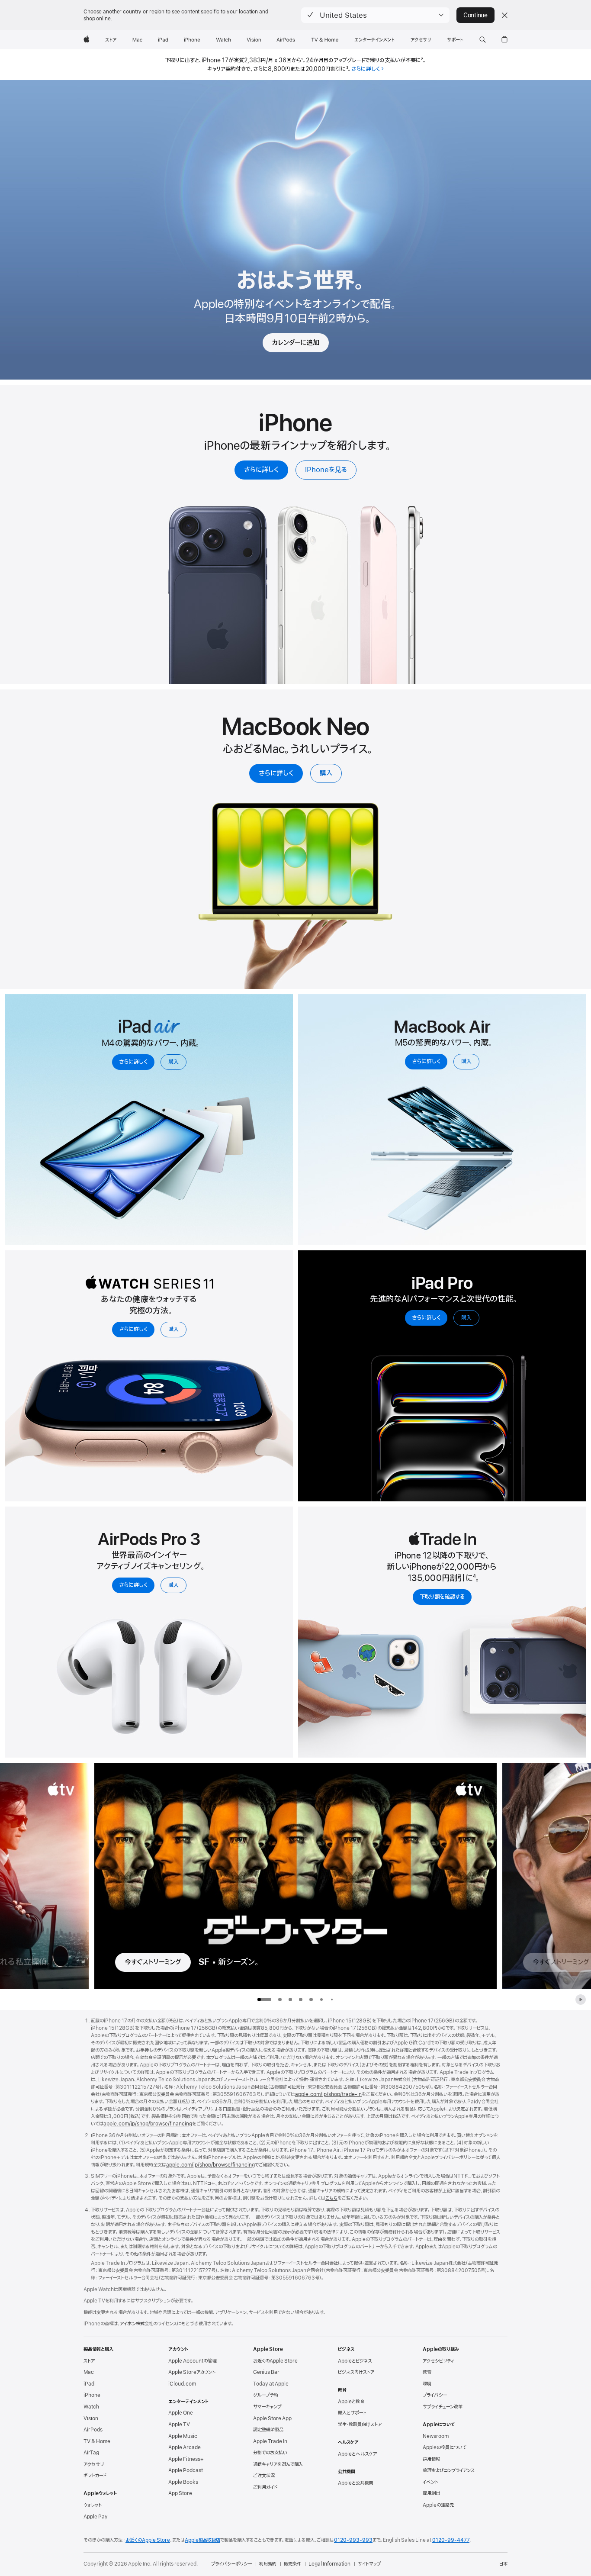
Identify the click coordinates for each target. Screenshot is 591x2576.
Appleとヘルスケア (357, 2454)
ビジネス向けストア (356, 2372)
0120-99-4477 (451, 2540)
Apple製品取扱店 (202, 2540)
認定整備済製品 (268, 2430)
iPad (89, 2384)
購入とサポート (352, 2413)
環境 (427, 2384)
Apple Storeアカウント (192, 2372)
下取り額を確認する (442, 1597)
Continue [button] (475, 15)
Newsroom (436, 2436)
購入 (326, 773)
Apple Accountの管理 (192, 2361)
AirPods (93, 2430)
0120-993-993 (353, 2540)
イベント (430, 2482)
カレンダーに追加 (296, 343)
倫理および (449, 2470)
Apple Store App (272, 2418)
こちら (331, 2198)
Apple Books (183, 2482)
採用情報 (431, 2459)
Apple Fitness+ (186, 2459)
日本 (503, 2564)
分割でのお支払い (270, 2453)
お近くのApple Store (275, 2361)
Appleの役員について (445, 2447)
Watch (91, 2407)
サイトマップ (369, 2564)
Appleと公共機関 (355, 2483)
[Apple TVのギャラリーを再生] (581, 2000)
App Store (180, 2493)
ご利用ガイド (265, 2487)
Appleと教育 (351, 2402)
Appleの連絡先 (438, 2505)
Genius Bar (266, 2372)
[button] (375, 15)
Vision (91, 2418)
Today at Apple (271, 2384)
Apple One (181, 2413)
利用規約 (268, 2564)
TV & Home (97, 2441)
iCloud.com (182, 2384)
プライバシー (435, 2395)
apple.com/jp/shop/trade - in (328, 2094)
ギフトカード (95, 2476)
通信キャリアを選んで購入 (278, 2464)
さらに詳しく (261, 470)
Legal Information (329, 2564)
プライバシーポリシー (231, 2564)
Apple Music (183, 2436)
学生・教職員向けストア (360, 2425)
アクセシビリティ (438, 2361)
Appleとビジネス (355, 2361)
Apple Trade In (270, 2441)
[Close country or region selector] (504, 15)
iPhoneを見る (326, 470)
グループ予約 (266, 2395)
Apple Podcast (186, 2470)
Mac (89, 2372)
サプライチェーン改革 (443, 2407)
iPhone (92, 2395)
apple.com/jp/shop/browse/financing (148, 2124)
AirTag (91, 2453)
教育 (427, 2372)
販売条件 (292, 2564)
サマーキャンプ (267, 2407)
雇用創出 (431, 2493)
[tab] (280, 2000)
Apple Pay (96, 2517)
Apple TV (179, 2425)
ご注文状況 (264, 2476)
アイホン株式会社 (137, 2324)
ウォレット (93, 2505)
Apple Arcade (185, 2447)
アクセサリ (94, 2464)
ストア (89, 2361)
